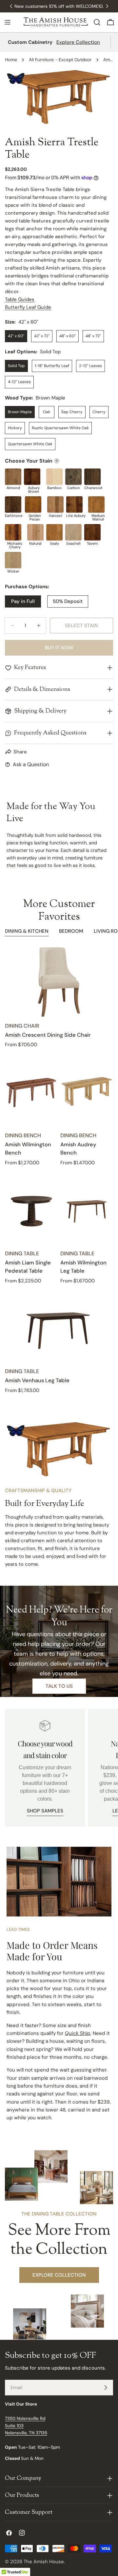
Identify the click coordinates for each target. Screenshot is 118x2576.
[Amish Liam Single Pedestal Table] (31, 1210)
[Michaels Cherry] (13, 532)
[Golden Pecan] (33, 504)
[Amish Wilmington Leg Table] (87, 1210)
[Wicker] (13, 560)
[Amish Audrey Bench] (87, 1092)
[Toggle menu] (8, 22)
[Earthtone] (13, 504)
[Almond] (13, 477)
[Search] (97, 22)
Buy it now (59, 648)
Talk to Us (59, 1686)
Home (11, 60)
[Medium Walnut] (96, 504)
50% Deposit (68, 601)
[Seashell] (73, 532)
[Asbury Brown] (32, 477)
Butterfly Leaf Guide (28, 307)
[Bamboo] (54, 477)
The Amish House (44, 2562)
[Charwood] (92, 477)
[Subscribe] (106, 2388)
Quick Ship (78, 2033)
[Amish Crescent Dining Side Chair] (59, 982)
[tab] (27, 932)
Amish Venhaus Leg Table (37, 1380)
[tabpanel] (59, 1171)
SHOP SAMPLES (45, 1811)
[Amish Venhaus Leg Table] (59, 1328)
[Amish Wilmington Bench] (31, 1092)
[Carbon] (73, 477)
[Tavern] (92, 532)
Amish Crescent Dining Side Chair (48, 1035)
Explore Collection (78, 42)
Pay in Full (23, 601)
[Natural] (35, 532)
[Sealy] (54, 532)
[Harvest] (55, 504)
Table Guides (20, 299)
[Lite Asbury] (74, 504)
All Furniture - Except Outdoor (60, 60)
